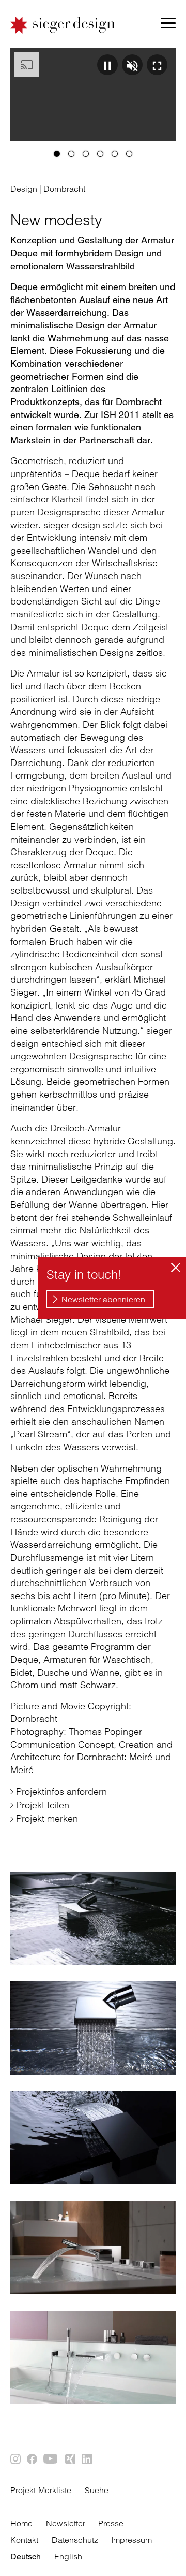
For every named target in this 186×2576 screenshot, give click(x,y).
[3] (86, 154)
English (68, 2556)
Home (21, 2523)
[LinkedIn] (87, 2459)
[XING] (71, 2459)
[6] (129, 154)
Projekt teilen (43, 1805)
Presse (111, 2523)
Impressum (131, 2540)
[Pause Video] (107, 65)
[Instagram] (16, 2459)
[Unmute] (132, 65)
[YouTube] (52, 2459)
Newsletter (66, 2523)
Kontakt (24, 2540)
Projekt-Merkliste (41, 2490)
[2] (71, 154)
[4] (100, 154)
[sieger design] (63, 25)
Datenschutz (75, 2540)
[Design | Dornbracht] (93, 1918)
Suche (97, 2490)
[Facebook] (33, 2459)
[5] (115, 154)
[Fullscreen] (157, 65)
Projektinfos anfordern (61, 1791)
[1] (57, 154)
